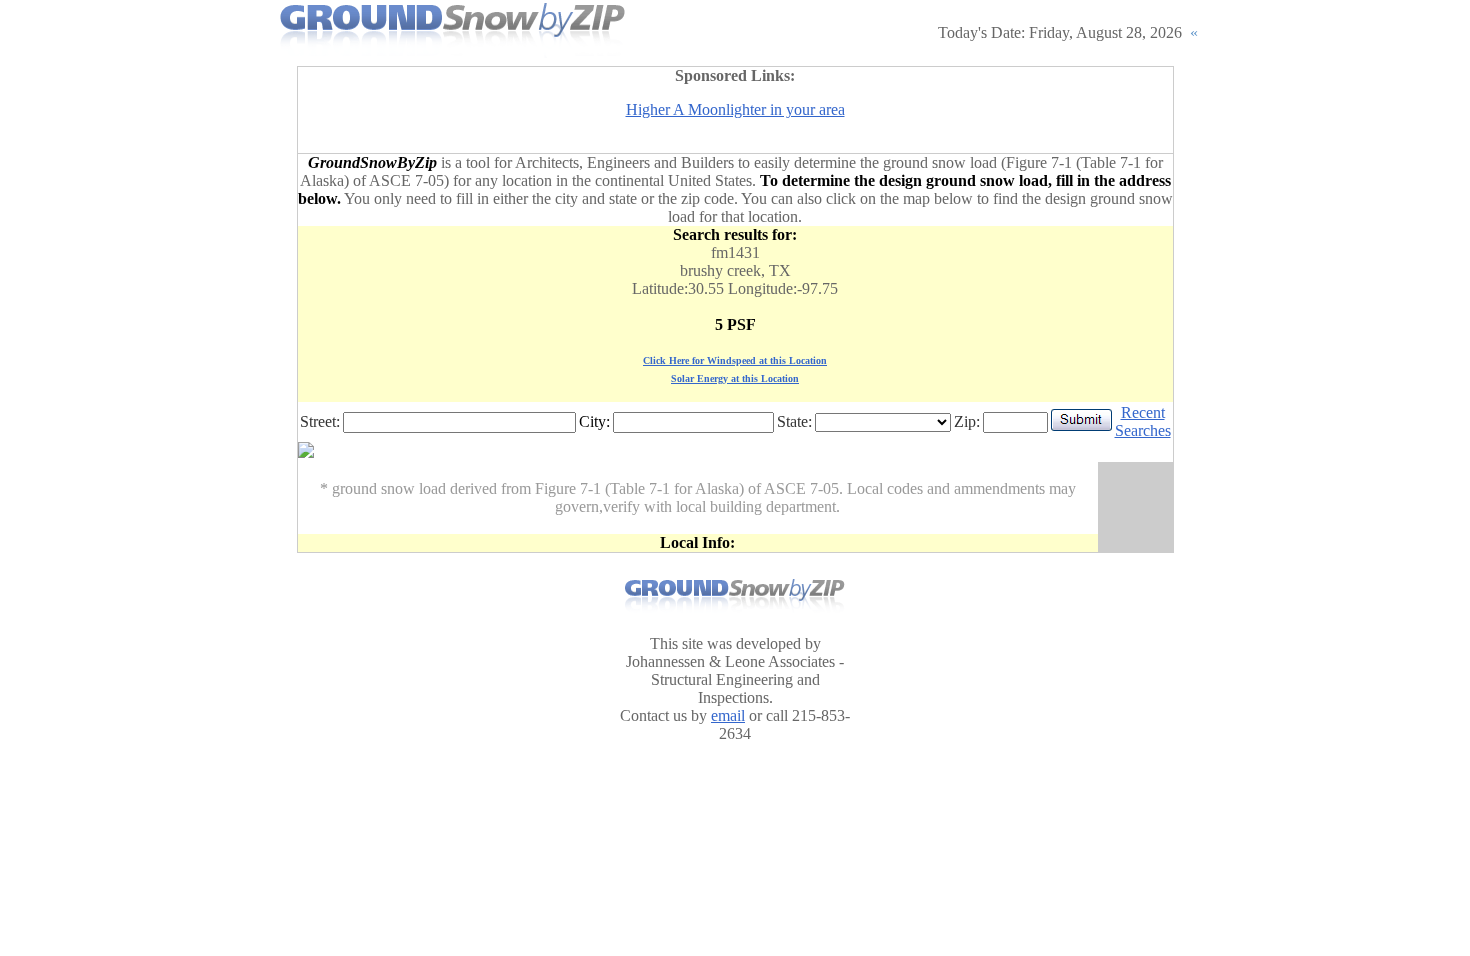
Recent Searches (1143, 421)
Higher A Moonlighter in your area (735, 109)
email (728, 715)
